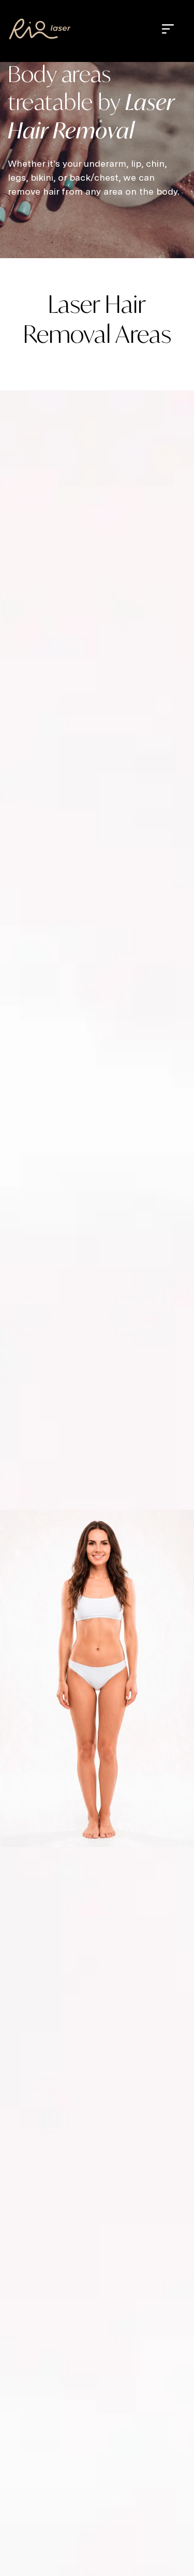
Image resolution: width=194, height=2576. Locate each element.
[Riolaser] (40, 29)
